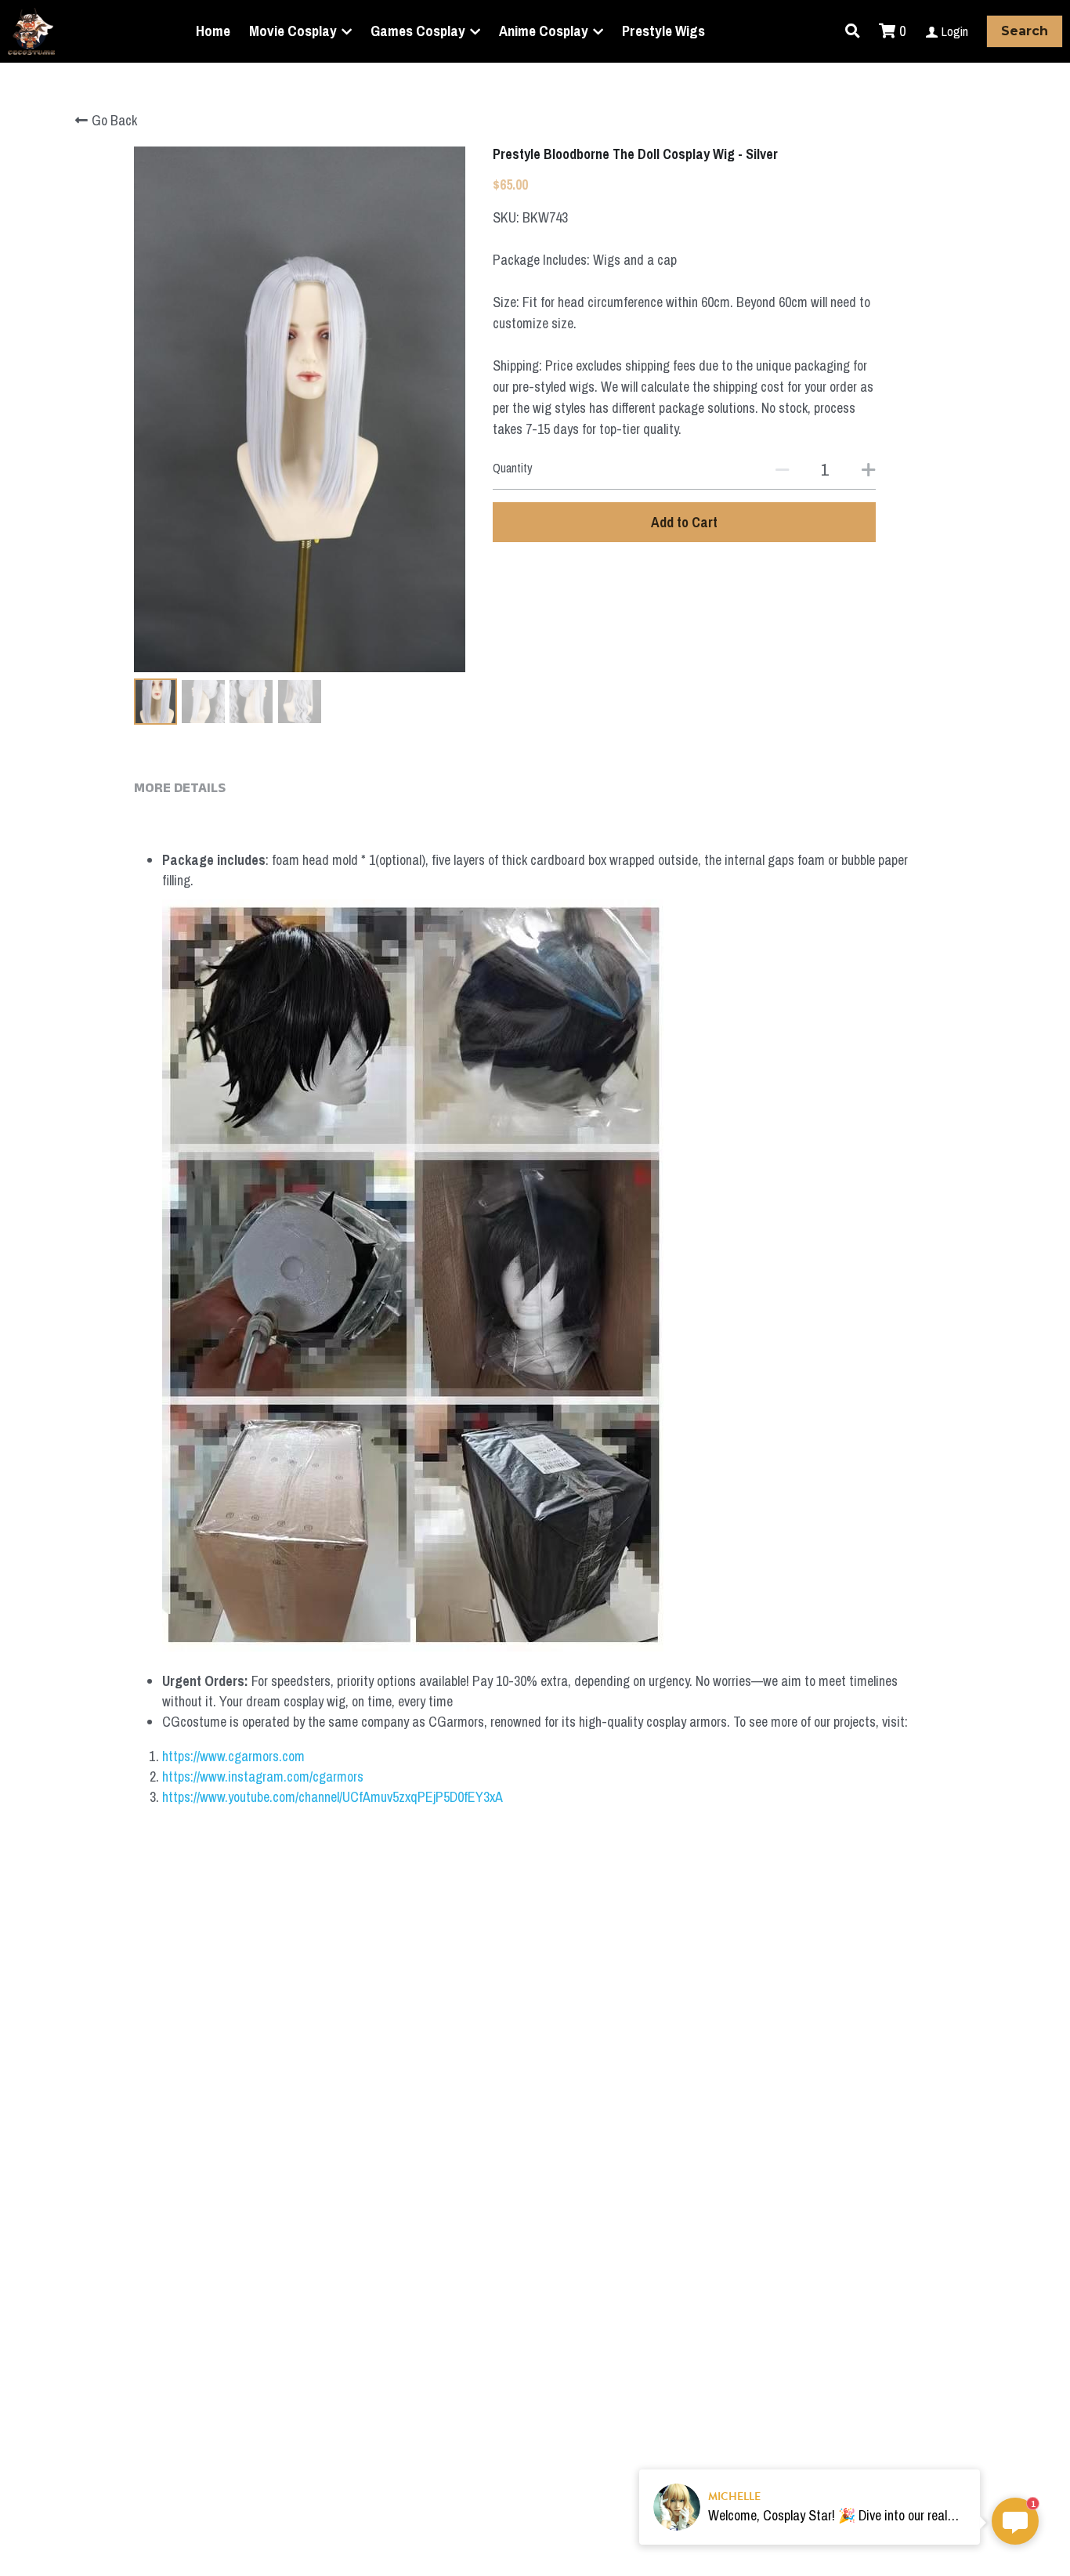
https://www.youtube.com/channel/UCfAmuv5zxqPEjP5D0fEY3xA (333, 1797)
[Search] (853, 31)
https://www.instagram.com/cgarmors (263, 1776)
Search (1025, 31)
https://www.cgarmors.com (233, 1756)
